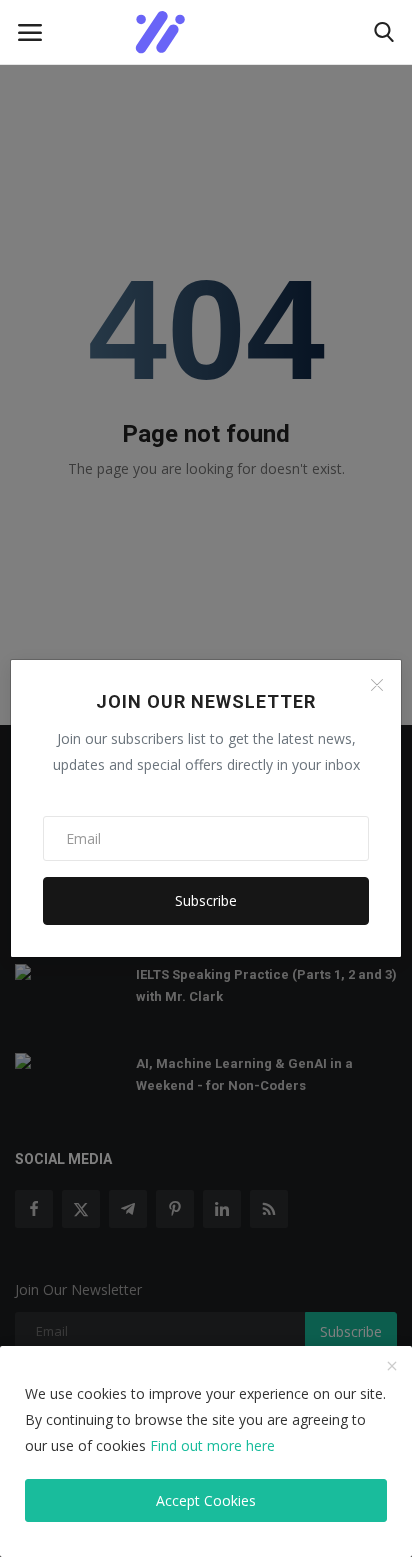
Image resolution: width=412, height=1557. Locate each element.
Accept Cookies (206, 1500)
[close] (392, 1367)
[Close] (377, 685)
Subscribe (206, 900)
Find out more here (212, 1445)
